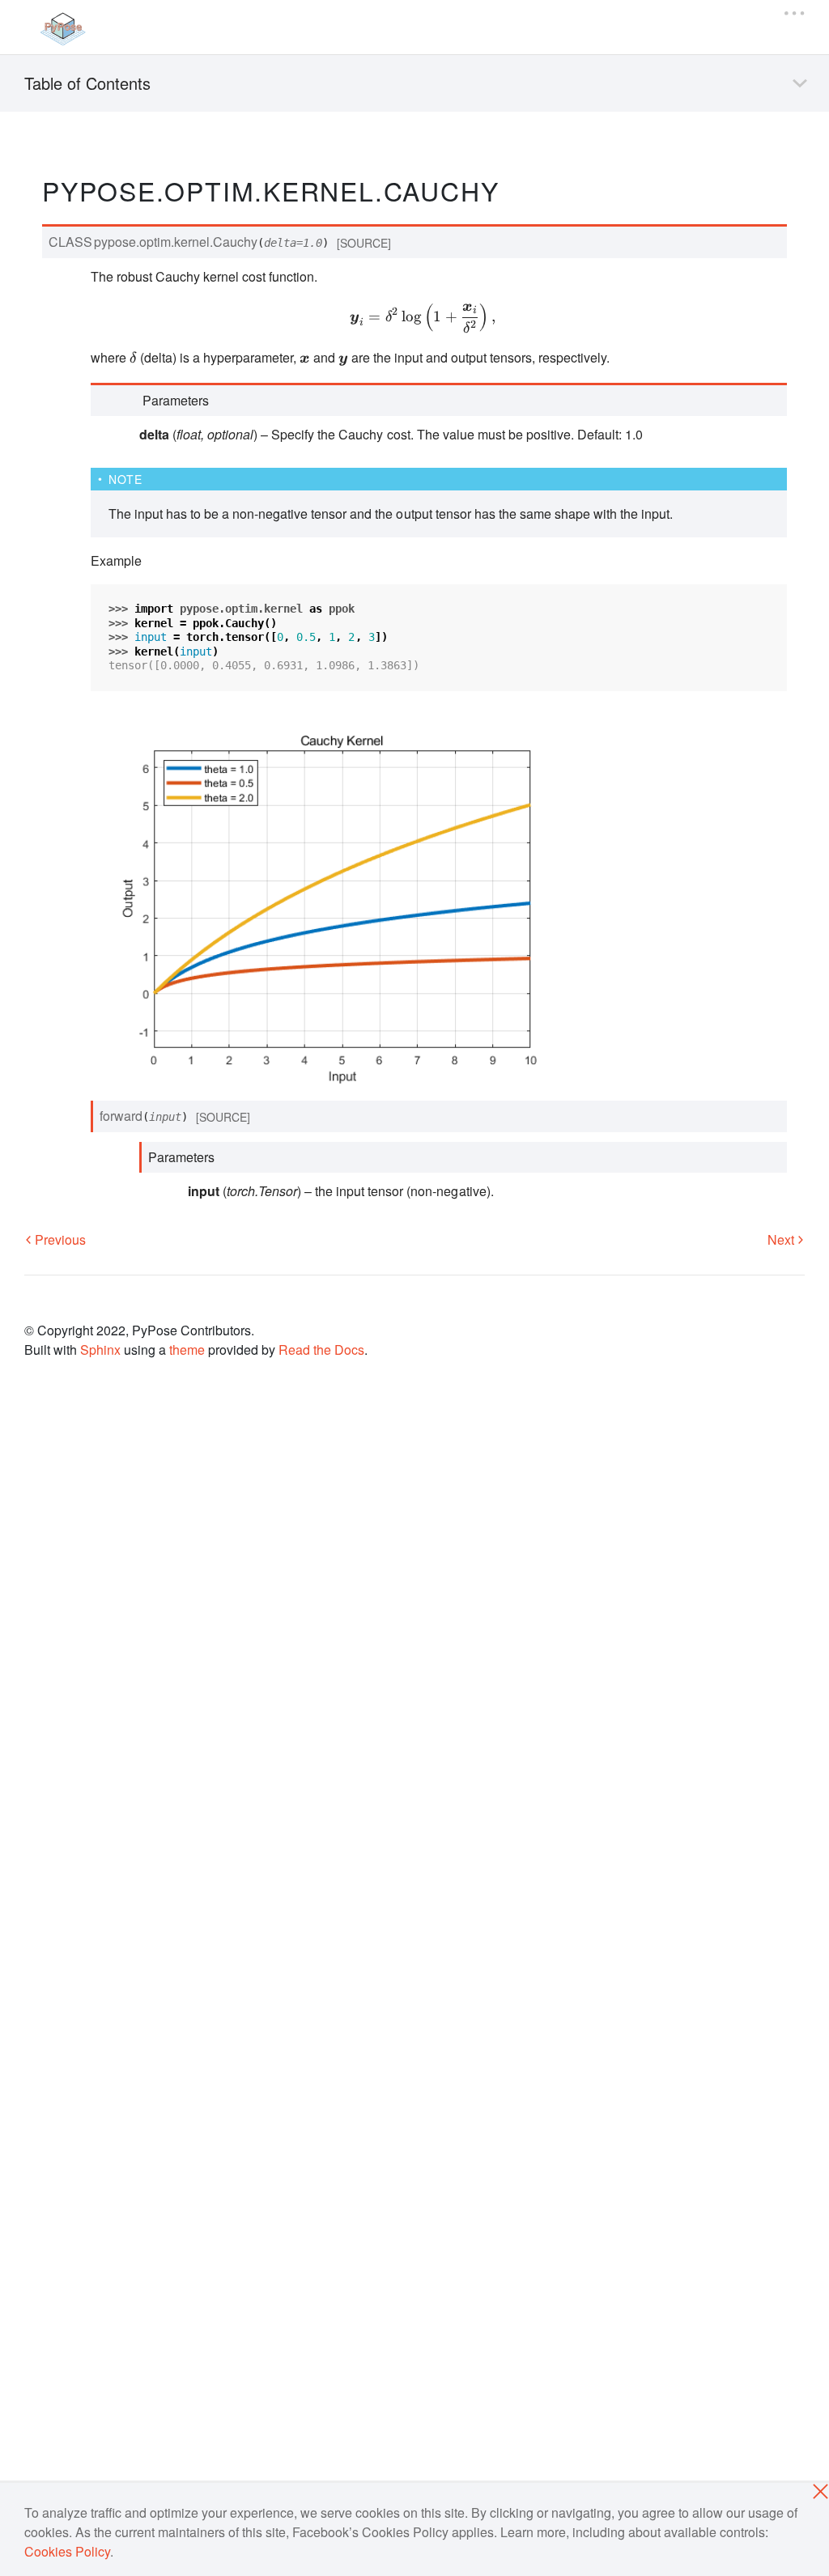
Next (782, 1239)
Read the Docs (321, 1350)
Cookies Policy (67, 2551)
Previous (59, 1239)
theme (187, 1350)
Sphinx (100, 1350)
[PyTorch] (62, 29)
